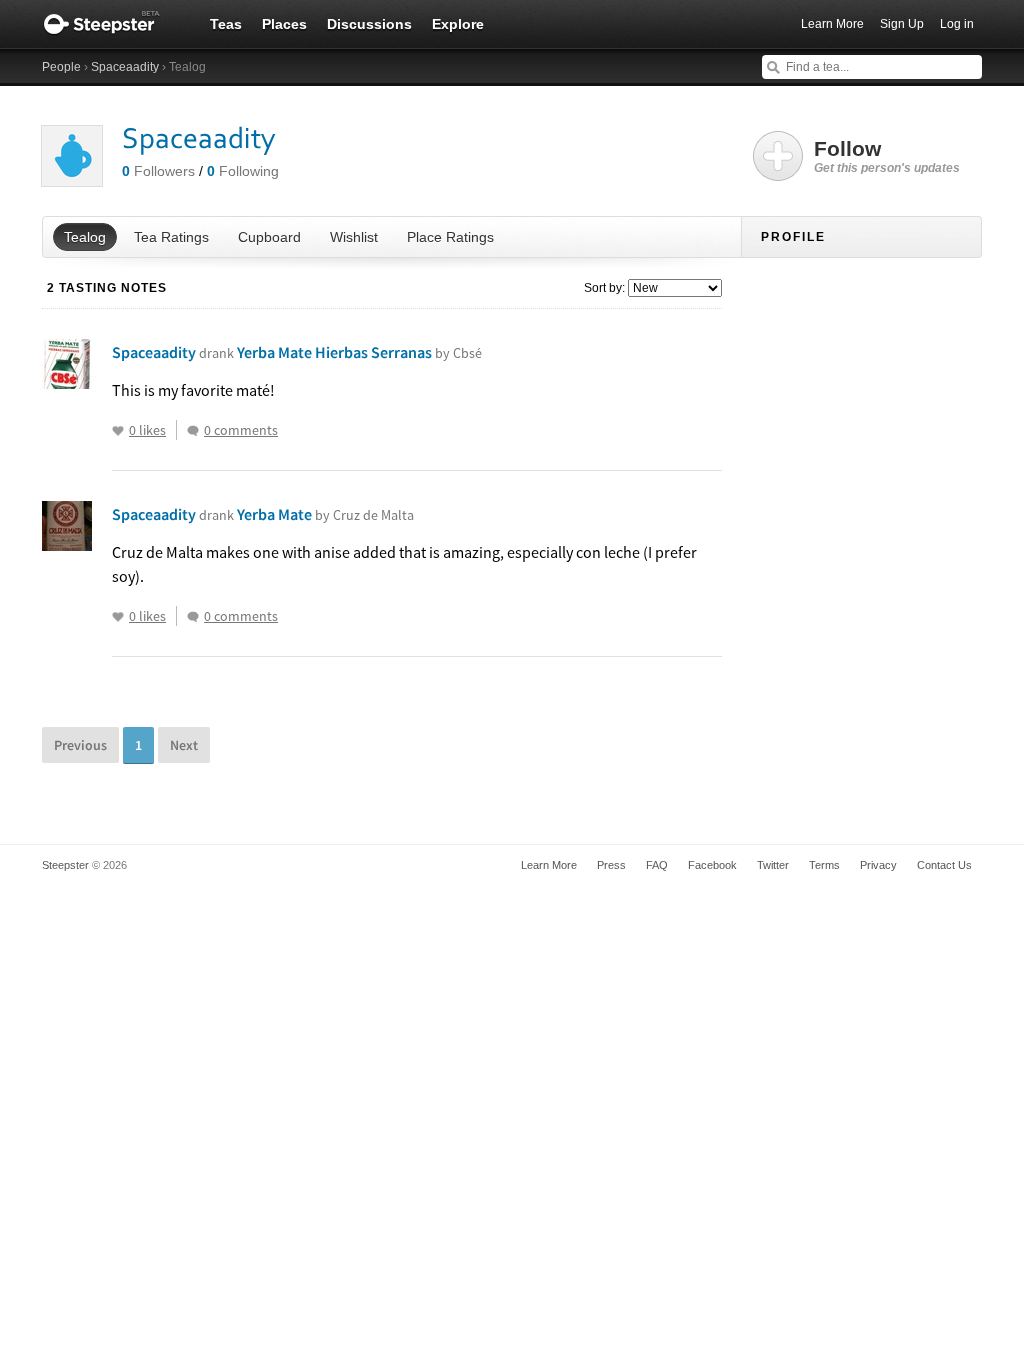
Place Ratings (450, 237)
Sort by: (604, 288)
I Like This (118, 431)
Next (184, 745)
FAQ (657, 865)
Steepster (112, 24)
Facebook (712, 865)
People (61, 67)
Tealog (85, 237)
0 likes (147, 430)
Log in (957, 24)
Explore (458, 24)
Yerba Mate (325, 514)
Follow (887, 156)
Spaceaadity (125, 67)
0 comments (241, 430)
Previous (80, 745)
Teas (226, 24)
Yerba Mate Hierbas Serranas (359, 352)
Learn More (832, 24)
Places (284, 24)
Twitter (773, 865)
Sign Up (902, 24)
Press (611, 865)
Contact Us (944, 865)
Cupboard (269, 237)
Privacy (878, 865)
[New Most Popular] (673, 288)
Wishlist (354, 237)
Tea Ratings (171, 237)
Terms (824, 865)
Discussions (369, 24)
